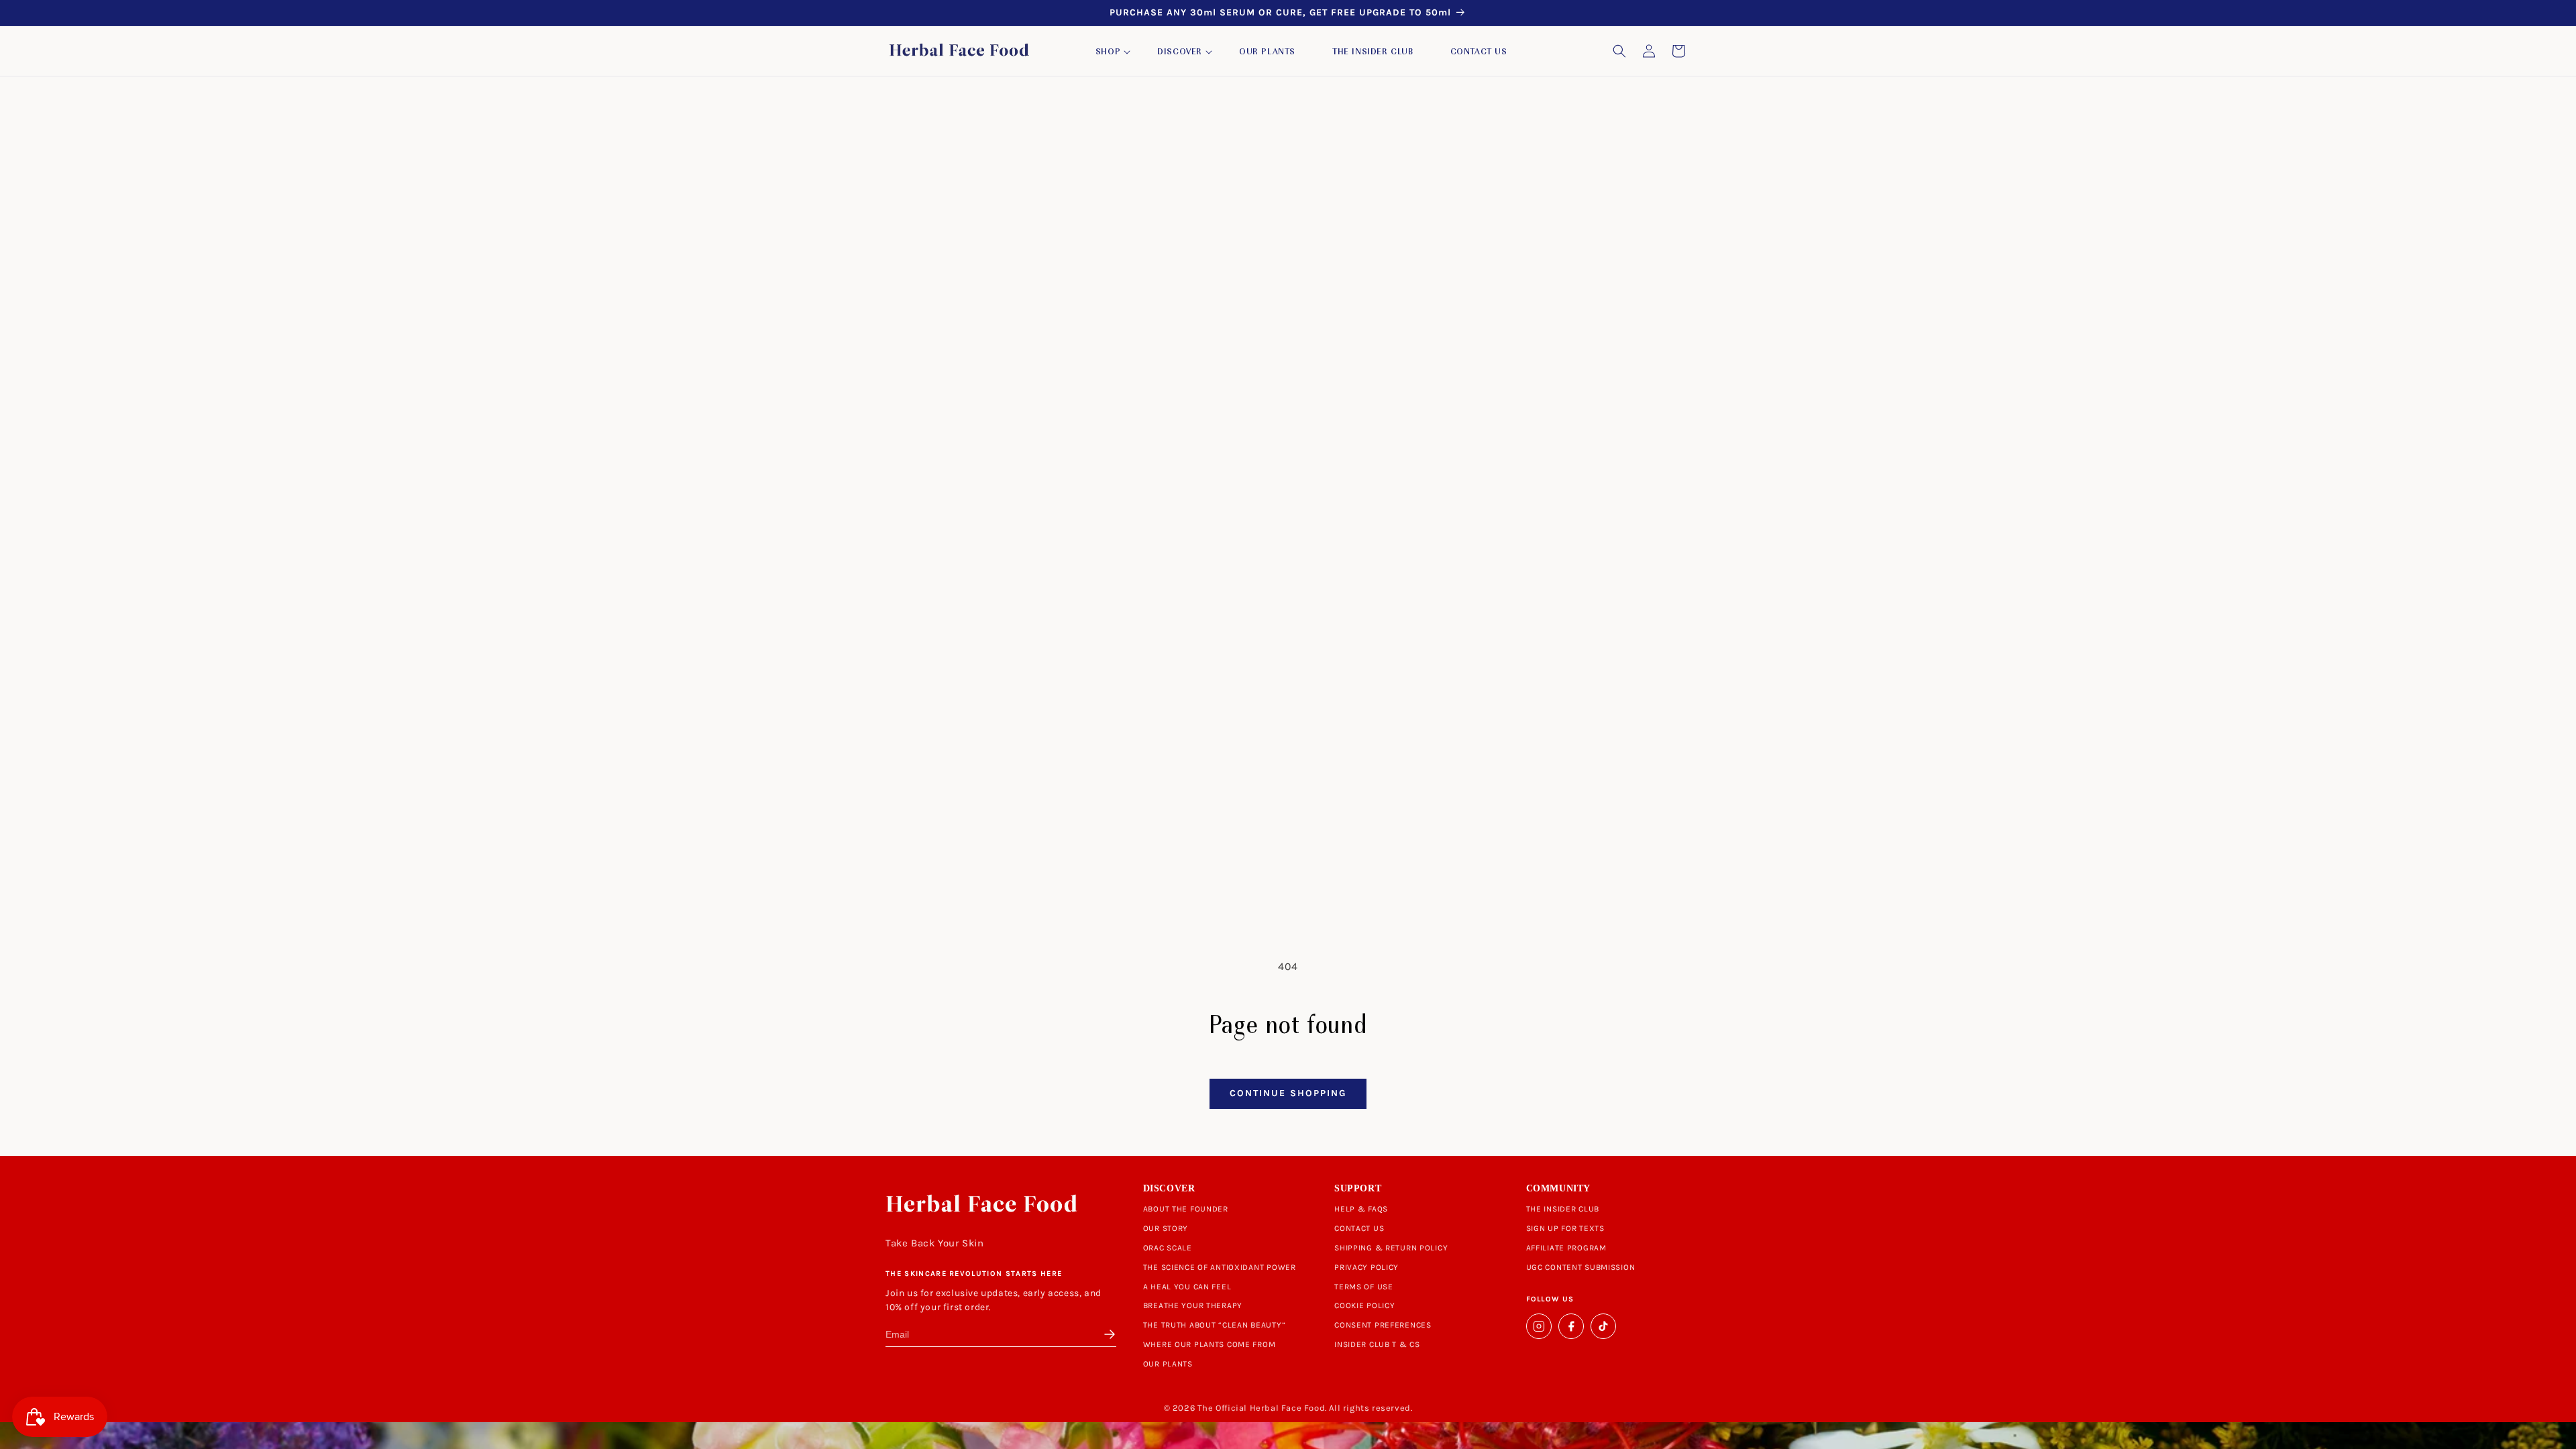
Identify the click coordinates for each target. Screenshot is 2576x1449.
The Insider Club (1563, 1209)
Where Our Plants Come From (1210, 1344)
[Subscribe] (1107, 1334)
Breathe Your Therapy (1193, 1305)
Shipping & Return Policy (1391, 1248)
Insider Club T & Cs (1377, 1344)
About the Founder (1186, 1209)
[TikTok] (1603, 1326)
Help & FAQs (1361, 1209)
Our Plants (1168, 1364)
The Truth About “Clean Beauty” (1215, 1325)
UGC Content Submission (1581, 1267)
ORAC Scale (1168, 1248)
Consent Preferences (1383, 1325)
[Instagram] (1539, 1326)
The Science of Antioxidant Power (1220, 1267)
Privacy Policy (1366, 1267)
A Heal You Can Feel (1187, 1287)
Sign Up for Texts (1565, 1228)
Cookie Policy (1364, 1305)
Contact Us (1359, 1228)
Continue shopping (1288, 1093)
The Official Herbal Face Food (1261, 1408)
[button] (1108, 52)
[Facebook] (1571, 1326)
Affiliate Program (1566, 1248)
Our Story (1166, 1228)
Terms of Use (1364, 1287)
